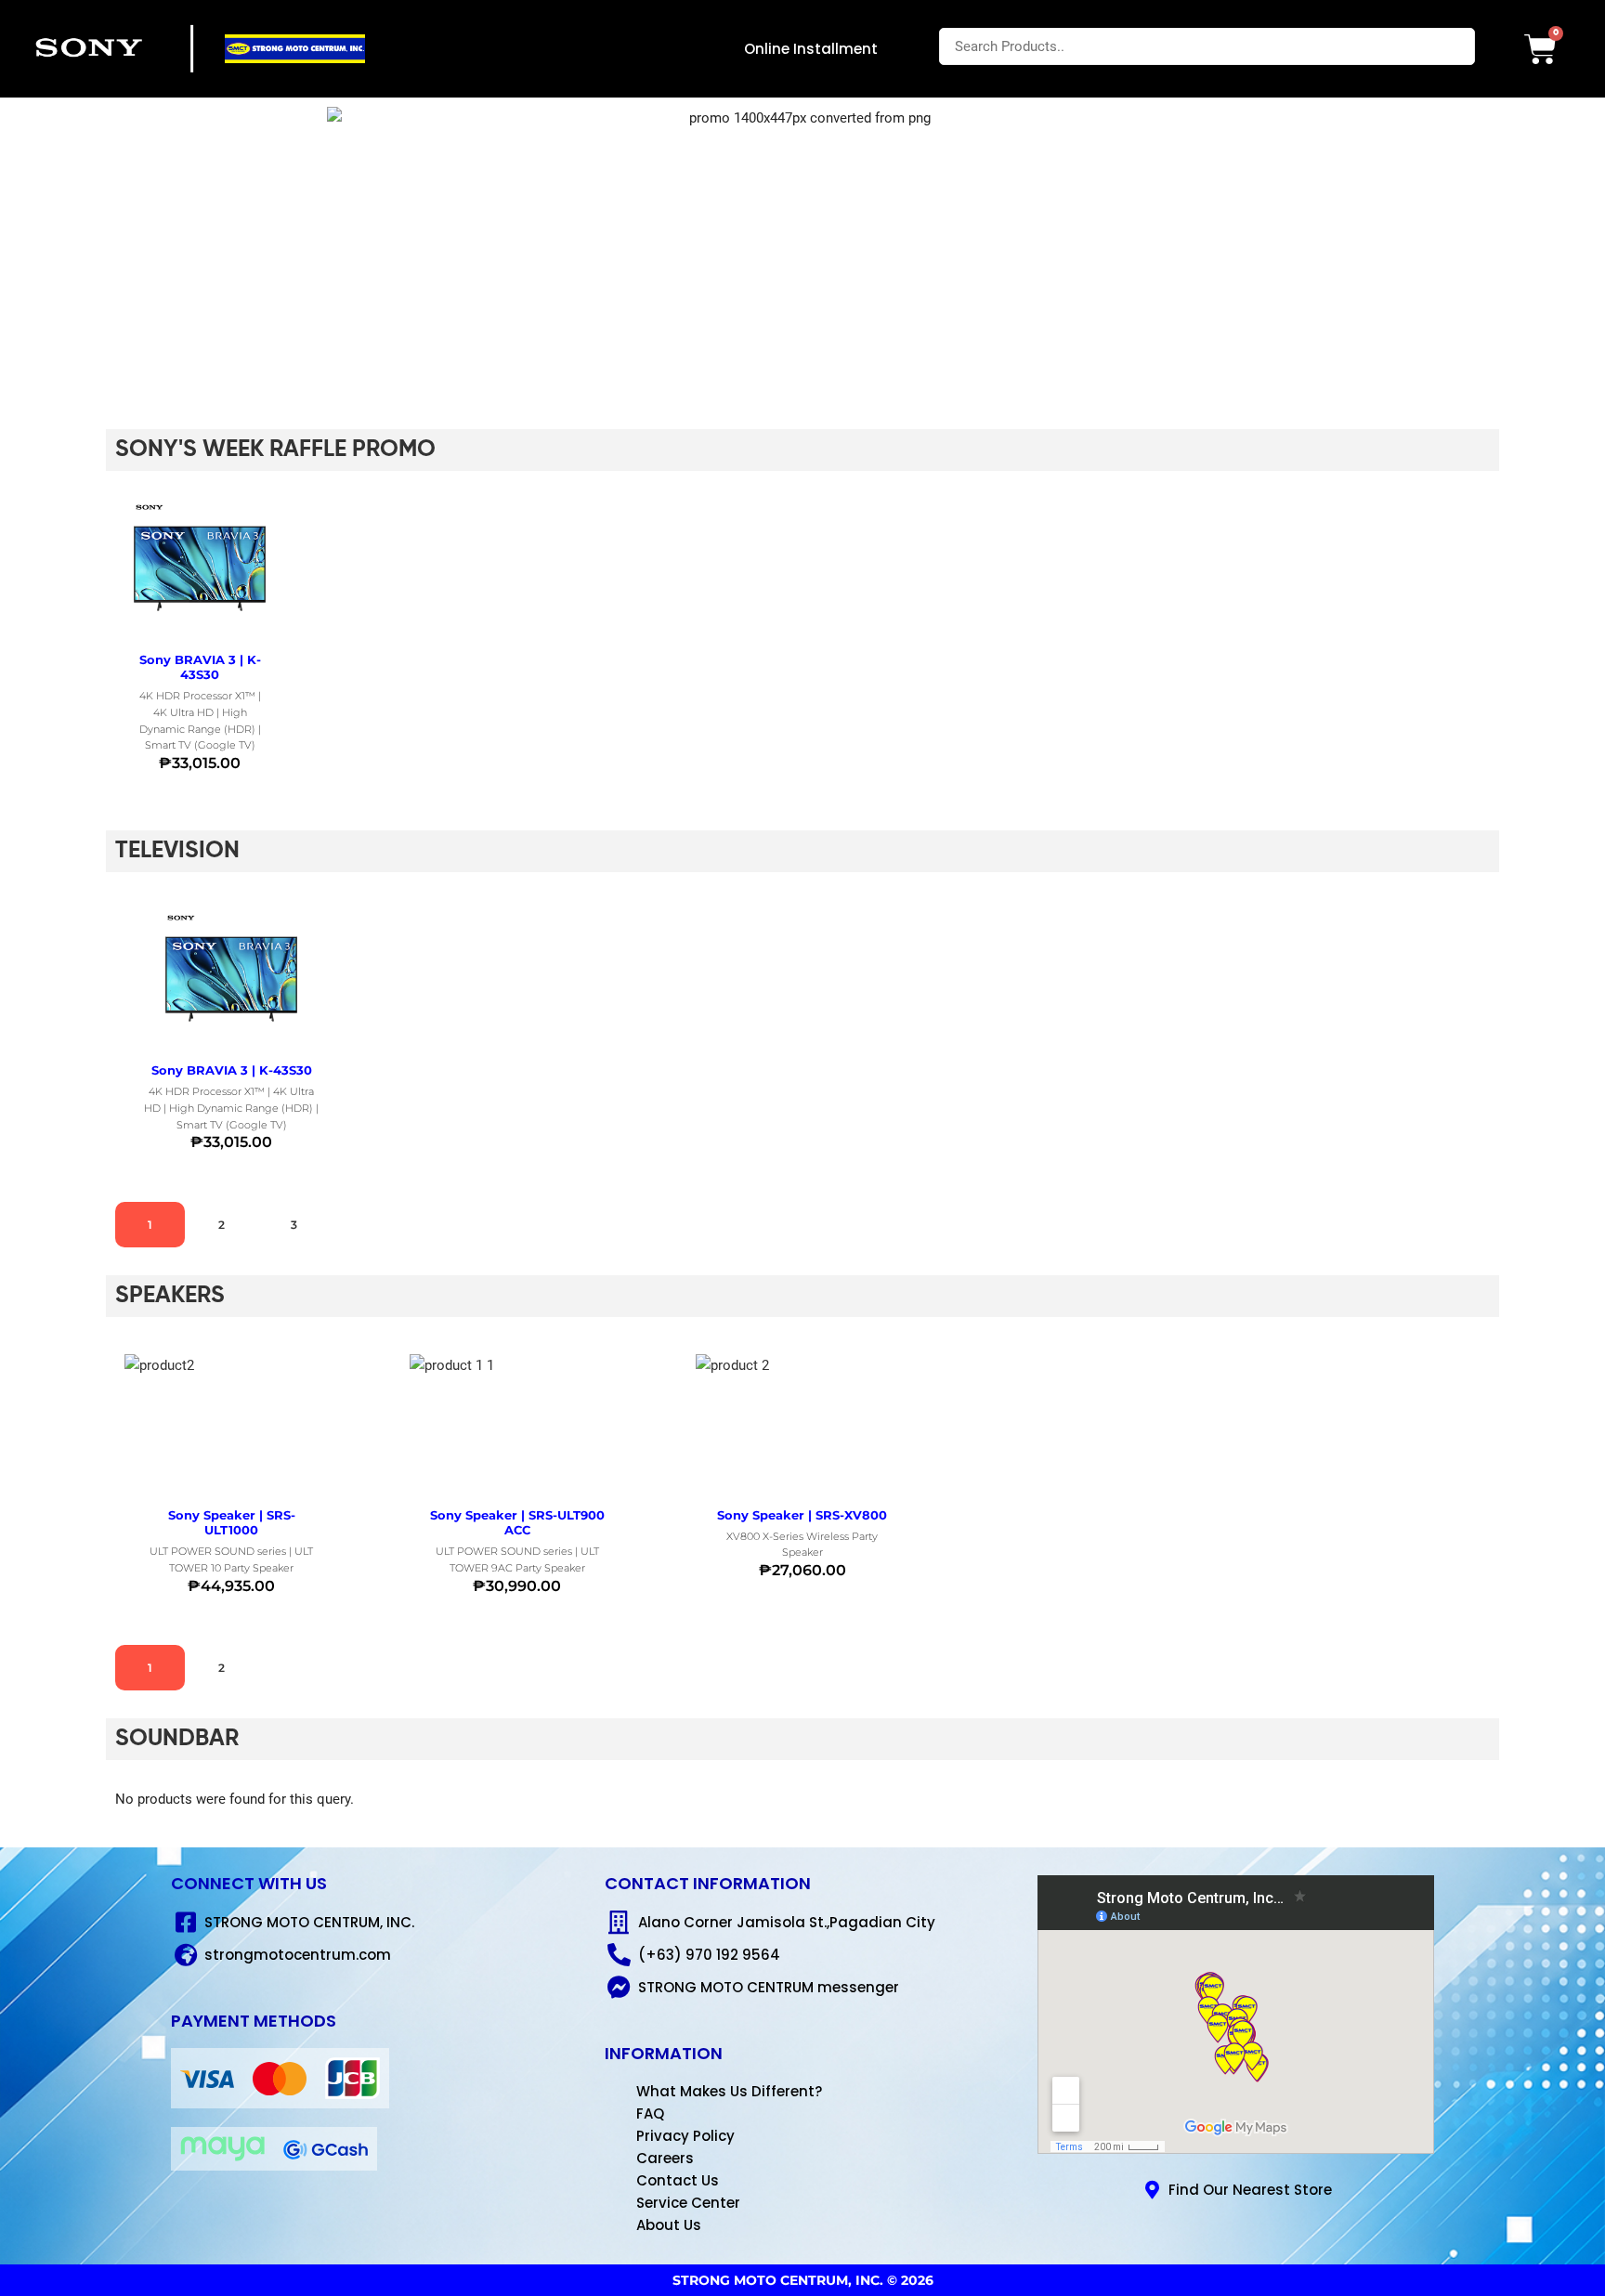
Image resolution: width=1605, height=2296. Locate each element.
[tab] (150, 1225)
